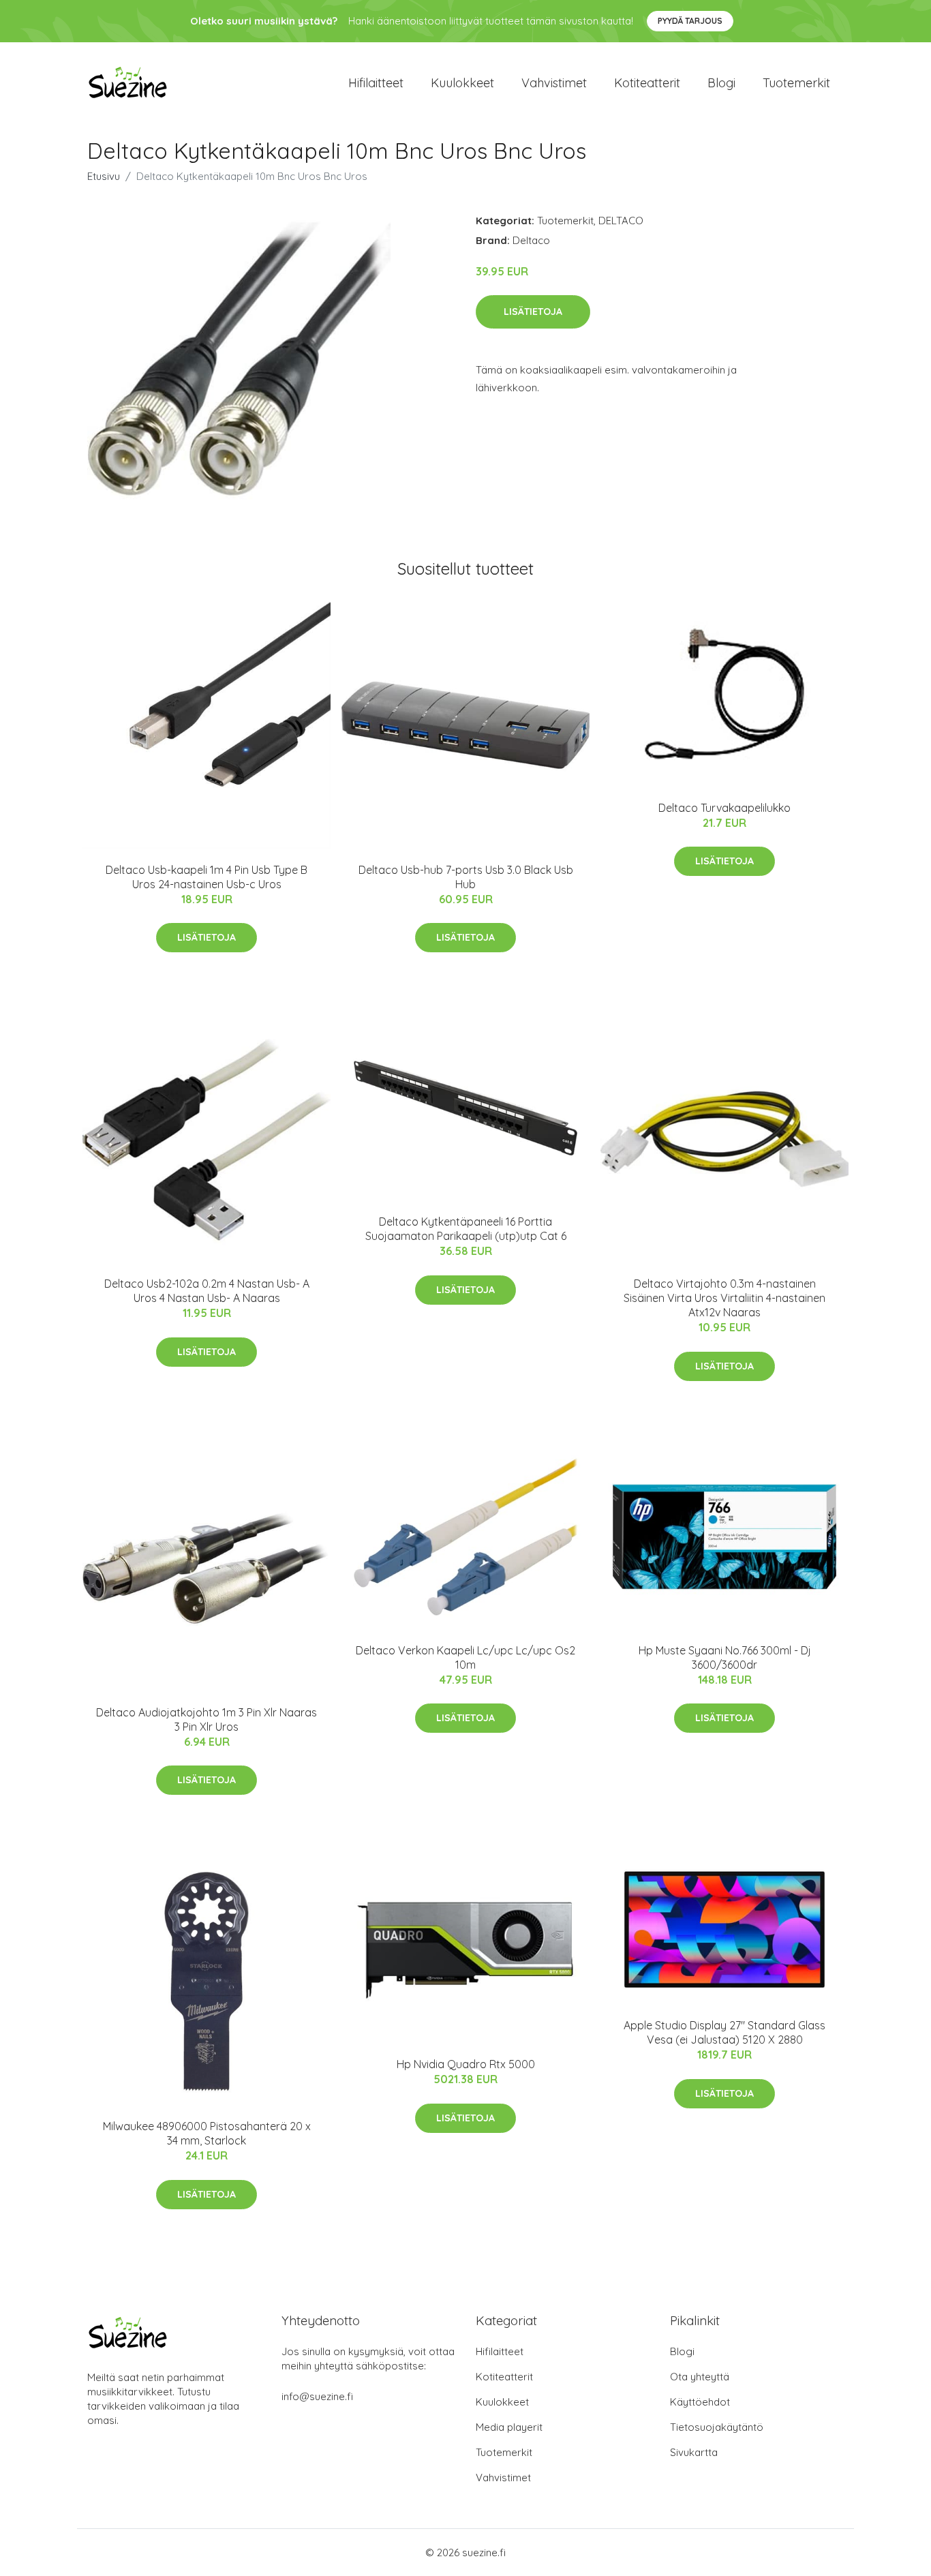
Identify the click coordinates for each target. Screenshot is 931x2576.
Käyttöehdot (700, 2402)
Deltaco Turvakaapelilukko (724, 808)
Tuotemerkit (796, 83)
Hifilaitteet (376, 83)
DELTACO (621, 221)
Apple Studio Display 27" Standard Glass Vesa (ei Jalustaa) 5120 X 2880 (724, 2032)
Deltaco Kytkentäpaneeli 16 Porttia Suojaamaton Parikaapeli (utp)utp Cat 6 (466, 1229)
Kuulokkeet (462, 83)
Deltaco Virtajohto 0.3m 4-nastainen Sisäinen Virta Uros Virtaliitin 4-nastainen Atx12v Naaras (724, 1298)
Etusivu (104, 176)
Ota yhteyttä (700, 2377)
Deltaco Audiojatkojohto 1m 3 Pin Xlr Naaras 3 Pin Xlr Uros (207, 1719)
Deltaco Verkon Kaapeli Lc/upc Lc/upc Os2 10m (465, 1657)
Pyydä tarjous (690, 21)
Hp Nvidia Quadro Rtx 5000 (466, 2064)
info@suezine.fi (317, 2396)
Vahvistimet (554, 83)
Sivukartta (694, 2452)
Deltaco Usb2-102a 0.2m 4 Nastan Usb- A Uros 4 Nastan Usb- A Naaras (207, 1291)
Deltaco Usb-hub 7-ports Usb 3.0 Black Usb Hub (466, 877)
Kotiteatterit (647, 83)
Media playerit (509, 2427)
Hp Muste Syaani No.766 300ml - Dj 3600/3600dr (725, 1657)
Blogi (721, 83)
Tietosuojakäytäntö (717, 2427)
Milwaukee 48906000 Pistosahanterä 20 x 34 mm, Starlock (207, 2133)
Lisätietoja (533, 312)
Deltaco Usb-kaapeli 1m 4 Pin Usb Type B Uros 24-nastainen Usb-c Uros (207, 877)
